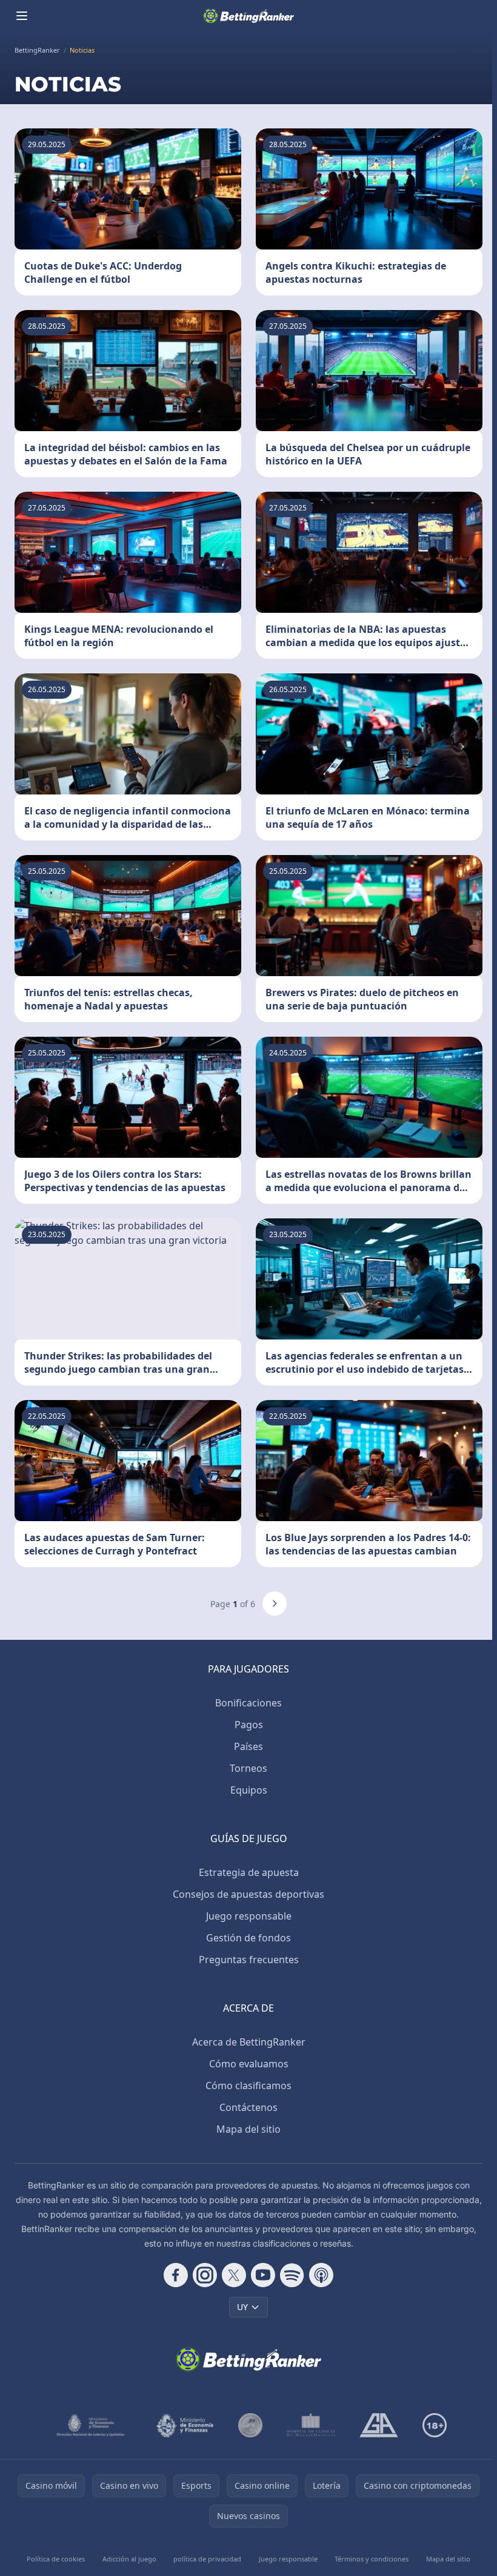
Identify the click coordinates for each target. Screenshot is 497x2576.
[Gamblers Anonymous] (379, 2425)
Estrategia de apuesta (249, 1872)
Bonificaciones (248, 1703)
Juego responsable (249, 1916)
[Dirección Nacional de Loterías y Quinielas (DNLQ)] (91, 2425)
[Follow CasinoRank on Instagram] (205, 2275)
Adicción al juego (129, 2559)
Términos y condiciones (372, 2559)
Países (248, 1746)
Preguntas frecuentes (249, 1960)
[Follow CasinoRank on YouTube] (263, 2275)
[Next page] (275, 1603)
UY (242, 2307)
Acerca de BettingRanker (249, 2042)
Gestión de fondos (248, 1938)
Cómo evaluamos (249, 2064)
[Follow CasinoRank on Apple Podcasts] (321, 2275)
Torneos (248, 1768)
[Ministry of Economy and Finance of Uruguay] (185, 2425)
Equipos (249, 1790)
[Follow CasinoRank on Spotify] (292, 2275)
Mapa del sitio (248, 2129)
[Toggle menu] (22, 16)
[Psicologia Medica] (311, 2425)
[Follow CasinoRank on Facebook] (176, 2275)
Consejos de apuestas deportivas (248, 1894)
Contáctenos (248, 2107)
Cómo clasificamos (248, 2086)
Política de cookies (56, 2559)
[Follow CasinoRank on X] (234, 2275)
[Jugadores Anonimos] (250, 2425)
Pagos (249, 1725)
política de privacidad (207, 2559)
